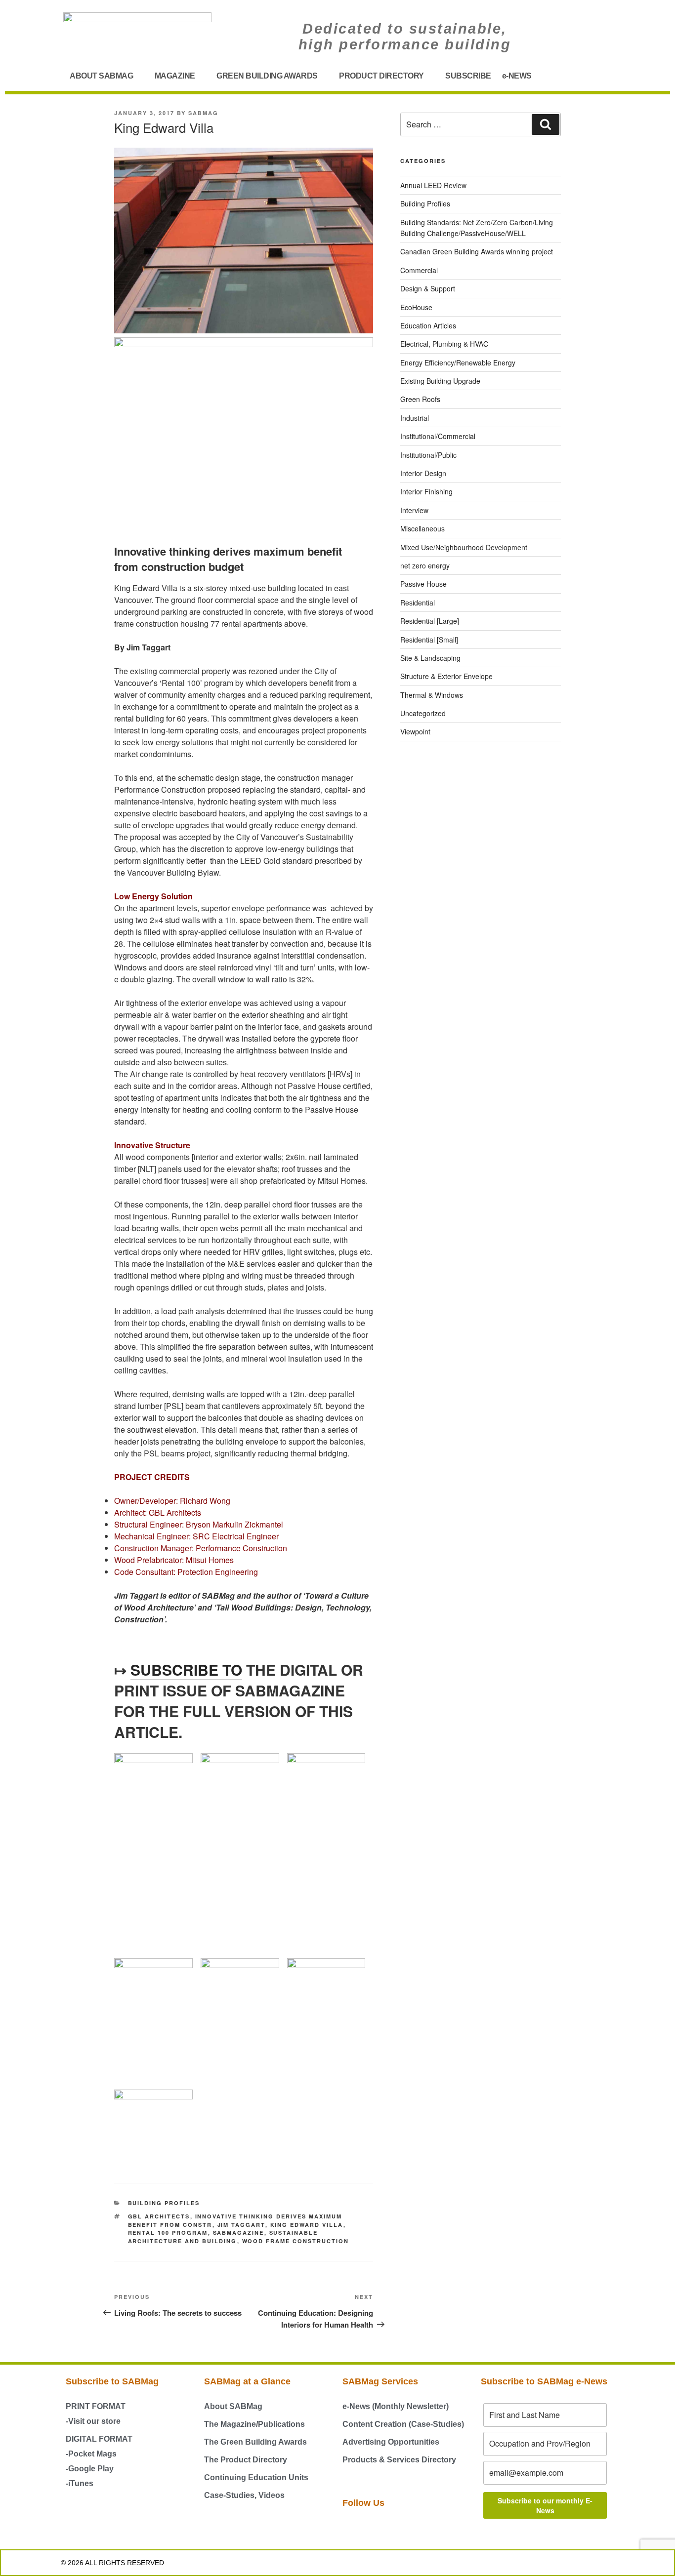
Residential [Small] (429, 640)
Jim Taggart (241, 2225)
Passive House (423, 584)
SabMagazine (239, 2233)
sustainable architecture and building (223, 2237)
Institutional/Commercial (438, 436)
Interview (414, 510)
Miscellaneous (422, 528)
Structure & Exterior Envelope (446, 676)
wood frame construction (296, 2241)
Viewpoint (415, 731)
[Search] (546, 124)
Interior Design (423, 473)
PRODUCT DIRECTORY (381, 76)
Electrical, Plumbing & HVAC (444, 344)
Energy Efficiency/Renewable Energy (458, 362)
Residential (418, 603)
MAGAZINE (175, 76)
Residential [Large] (430, 621)
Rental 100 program (168, 2233)
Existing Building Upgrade (440, 381)
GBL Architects (159, 2216)
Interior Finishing (426, 491)
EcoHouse (416, 307)
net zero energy (425, 565)
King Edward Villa (307, 2225)
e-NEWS (517, 76)
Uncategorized (423, 713)
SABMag (203, 113)
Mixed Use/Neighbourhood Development (464, 547)
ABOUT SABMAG (101, 76)
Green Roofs (420, 399)
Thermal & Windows (432, 695)
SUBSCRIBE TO (186, 1670)
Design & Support (428, 288)
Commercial (419, 270)
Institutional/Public (428, 455)
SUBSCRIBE (468, 76)
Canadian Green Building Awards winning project (477, 251)
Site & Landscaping (430, 658)
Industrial (415, 418)
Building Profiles (164, 2203)
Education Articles (428, 325)
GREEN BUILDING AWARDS (267, 76)
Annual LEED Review (433, 185)
